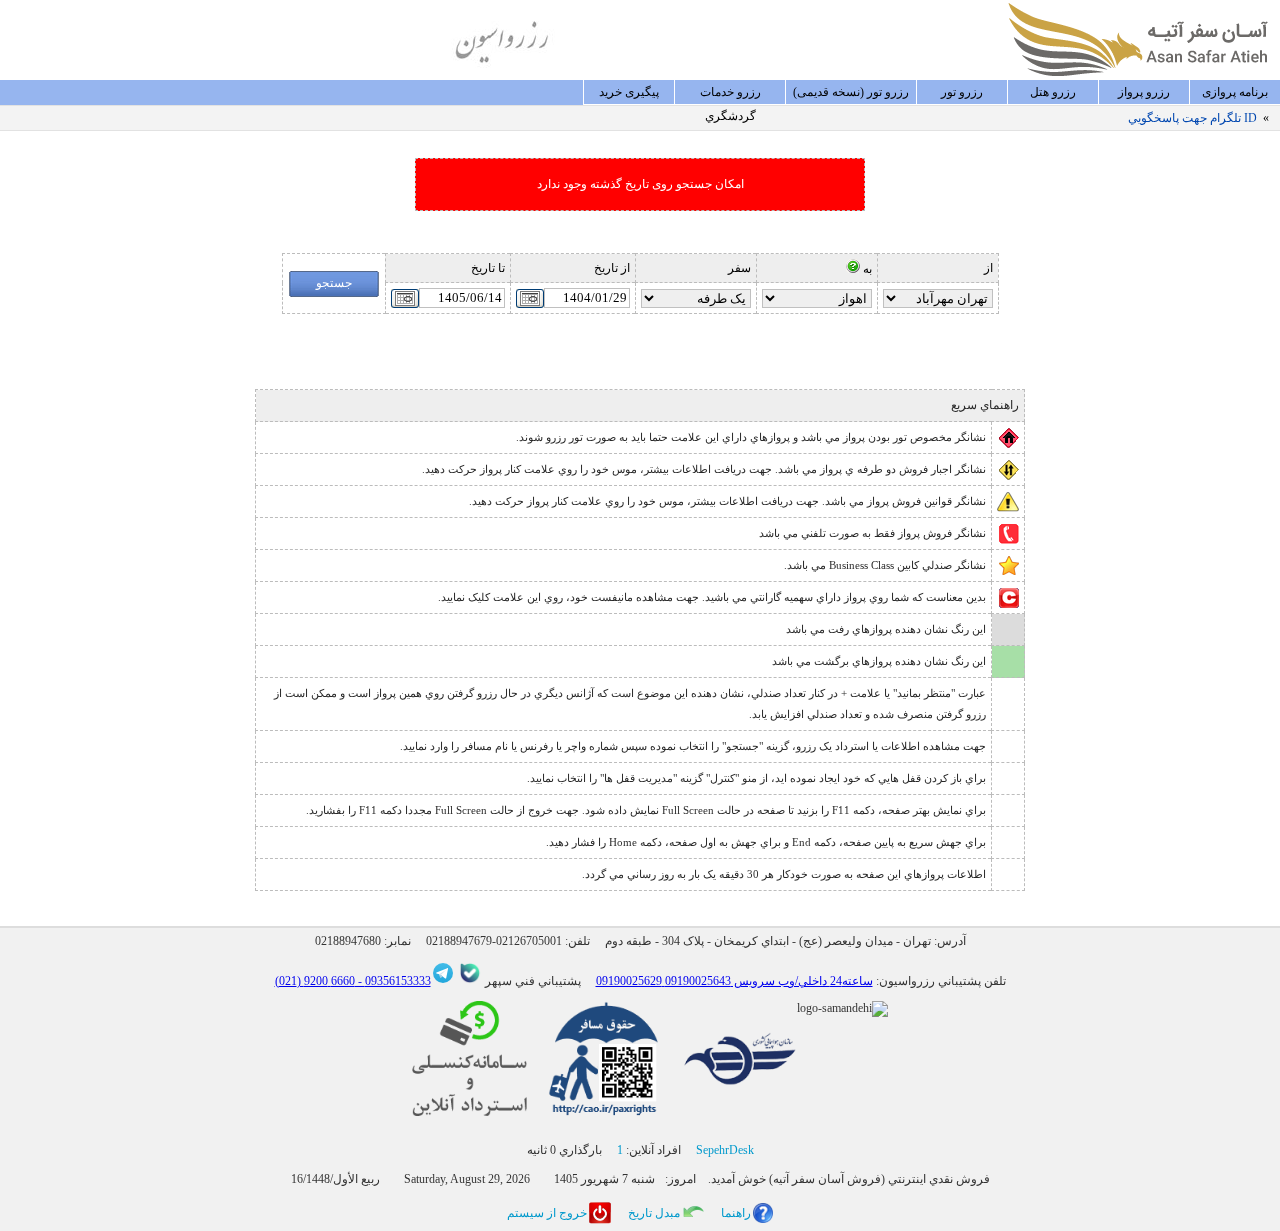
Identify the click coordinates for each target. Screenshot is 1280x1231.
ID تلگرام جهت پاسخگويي (1192, 118)
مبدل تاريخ (654, 1213)
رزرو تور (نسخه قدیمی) (851, 92)
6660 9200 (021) (315, 981)
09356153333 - (393, 981)
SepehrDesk (725, 1150)
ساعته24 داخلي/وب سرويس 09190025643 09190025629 (734, 981)
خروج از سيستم (547, 1213)
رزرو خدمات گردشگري (730, 95)
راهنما (736, 1213)
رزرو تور (962, 92)
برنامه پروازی (1235, 92)
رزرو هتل (1053, 92)
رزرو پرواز (1144, 92)
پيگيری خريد (629, 92)
